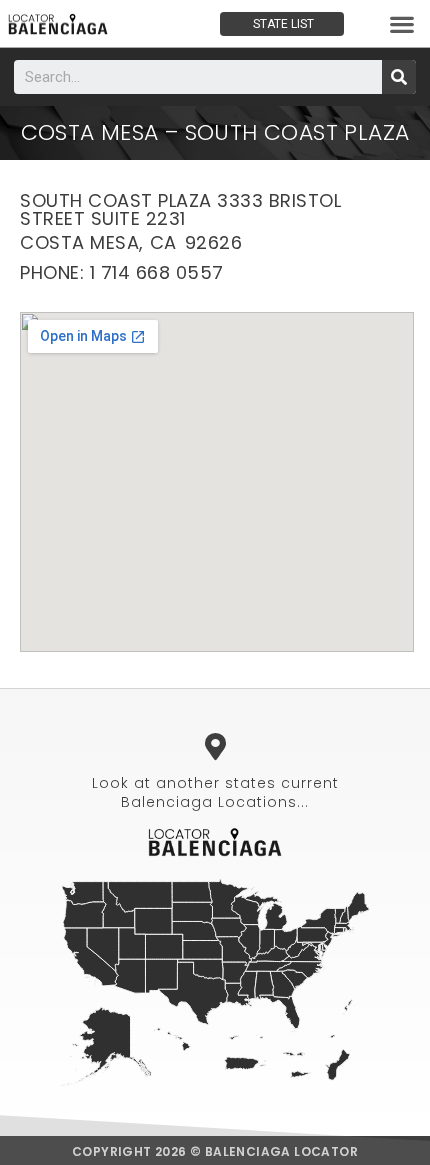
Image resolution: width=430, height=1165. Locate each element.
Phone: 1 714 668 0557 (122, 272)
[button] (402, 23)
